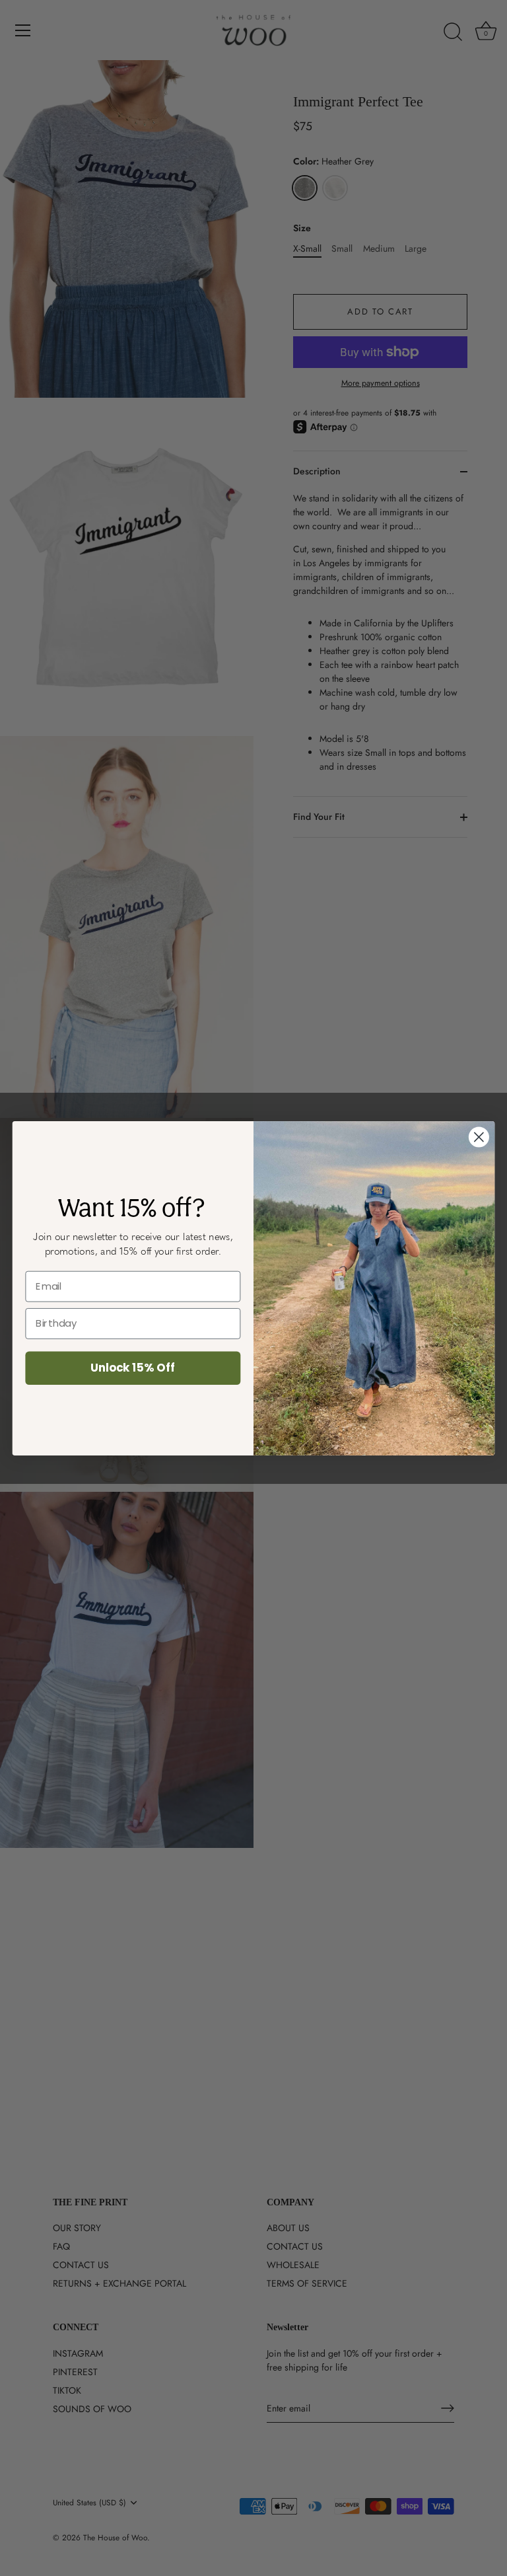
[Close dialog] (479, 1137)
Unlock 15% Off (133, 1367)
